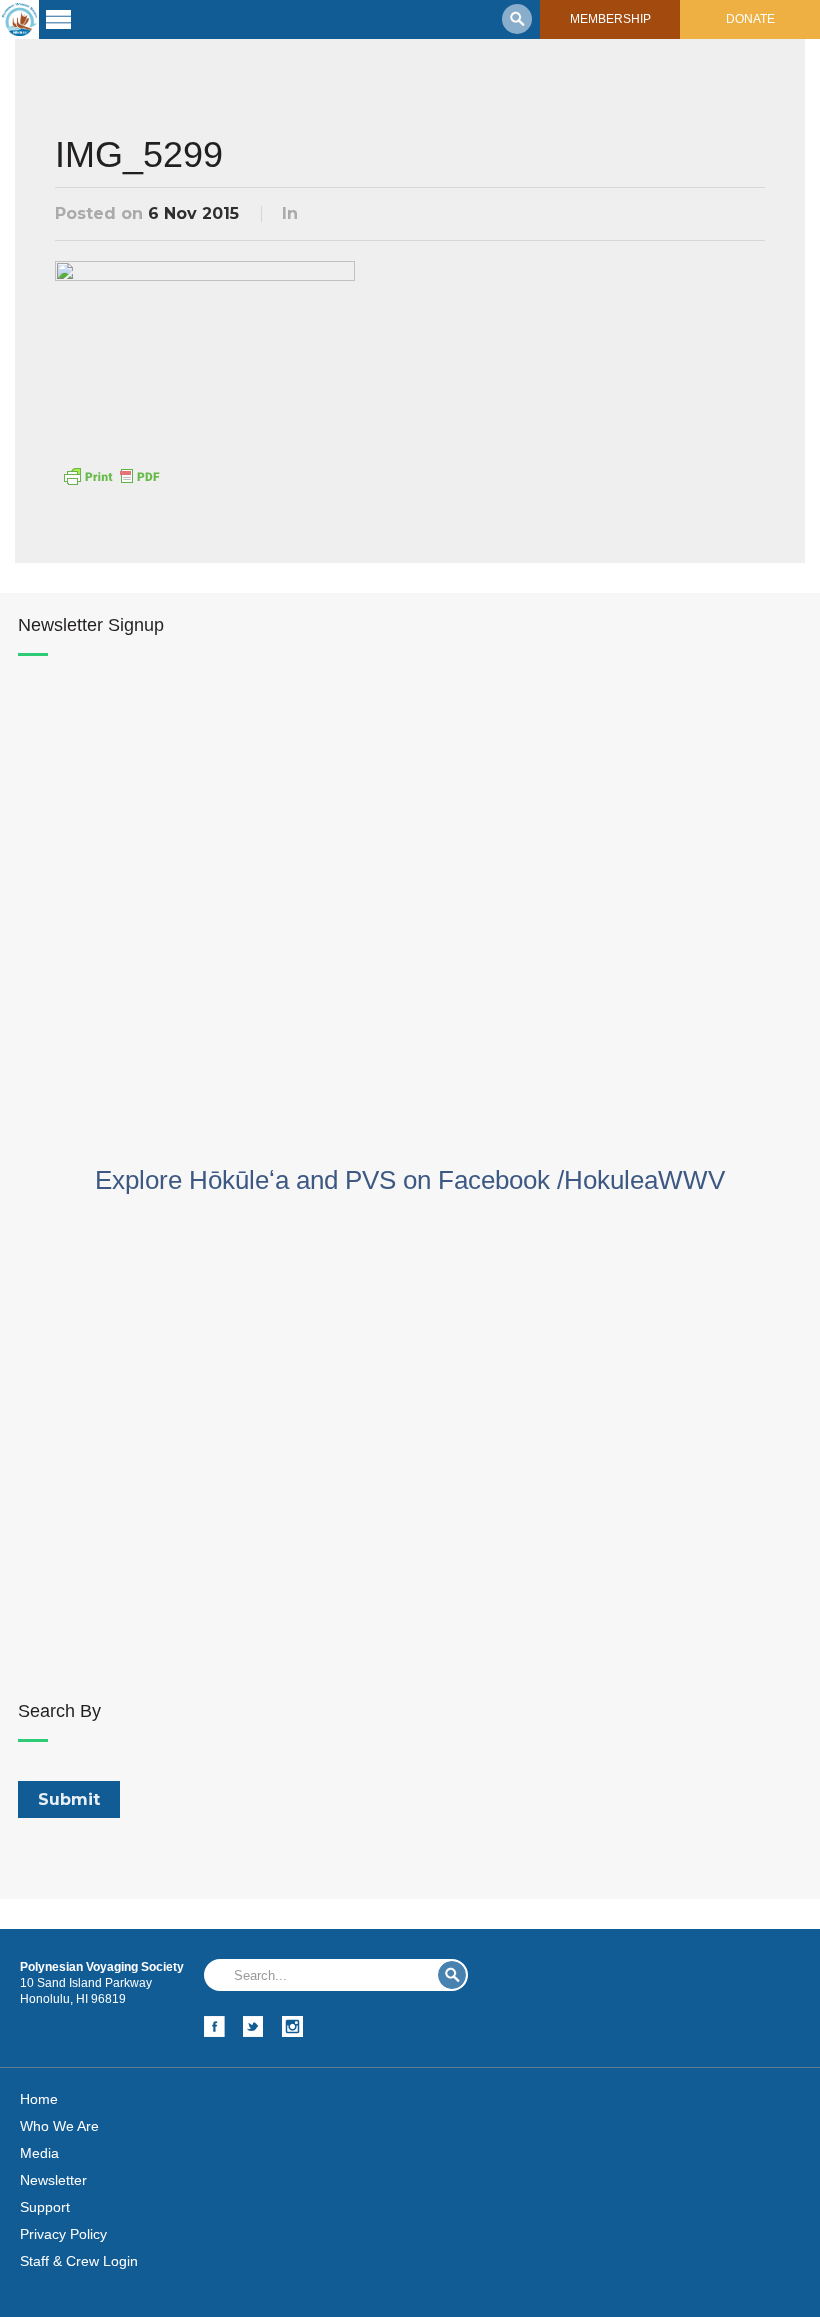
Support (45, 2207)
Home (39, 2099)
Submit (452, 1975)
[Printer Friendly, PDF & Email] (111, 475)
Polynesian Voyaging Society (19, 19)
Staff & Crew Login (79, 2261)
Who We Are (59, 2126)
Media (39, 2153)
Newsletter (53, 2180)
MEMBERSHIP (610, 19)
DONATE (750, 19)
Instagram (292, 2026)
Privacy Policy (63, 2234)
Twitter (253, 2026)
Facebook (214, 2026)
